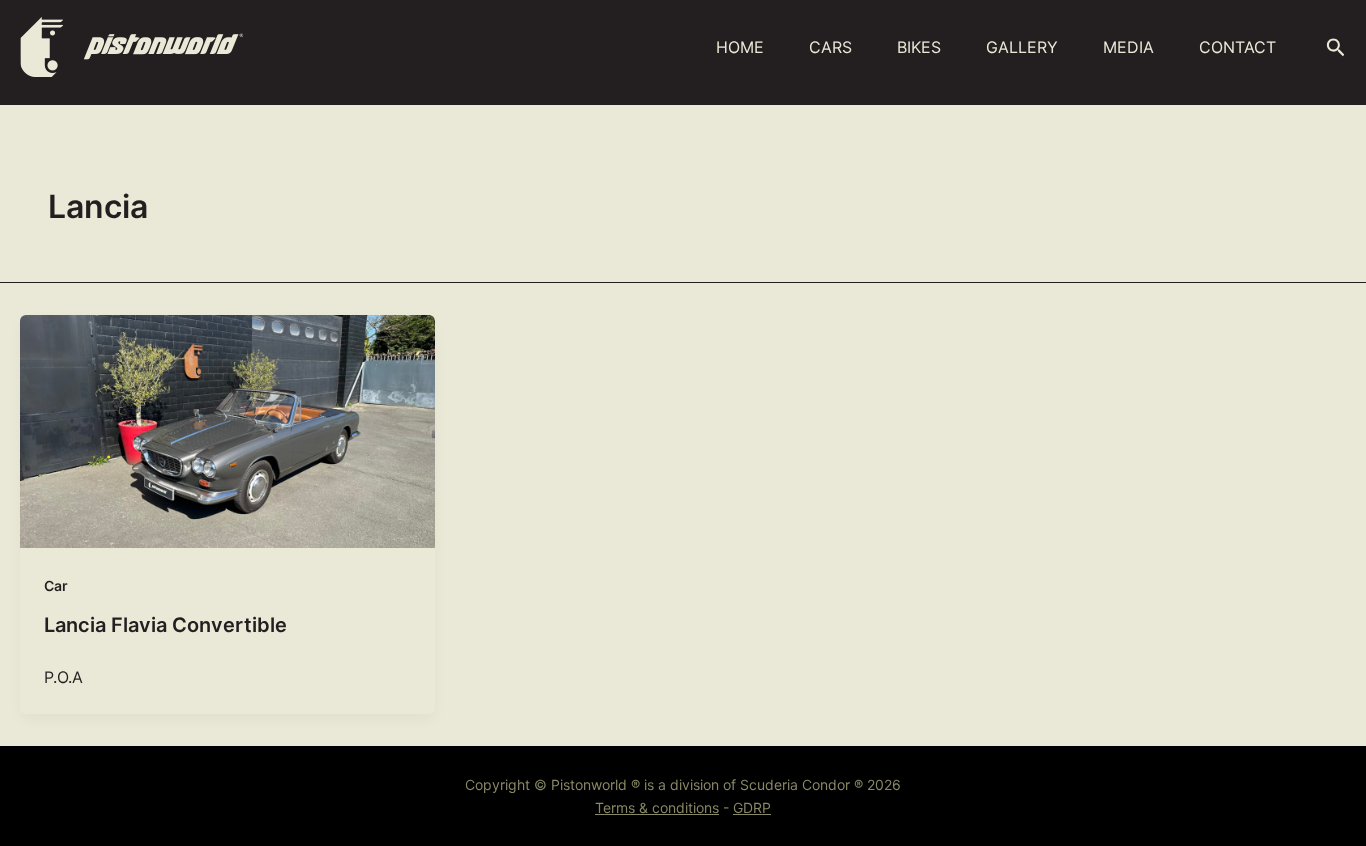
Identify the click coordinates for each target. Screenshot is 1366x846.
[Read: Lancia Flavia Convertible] (227, 432)
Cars (830, 47)
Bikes (919, 47)
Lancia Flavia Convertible (165, 625)
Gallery (1022, 47)
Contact (1237, 47)
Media (1128, 47)
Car (56, 585)
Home (740, 47)
